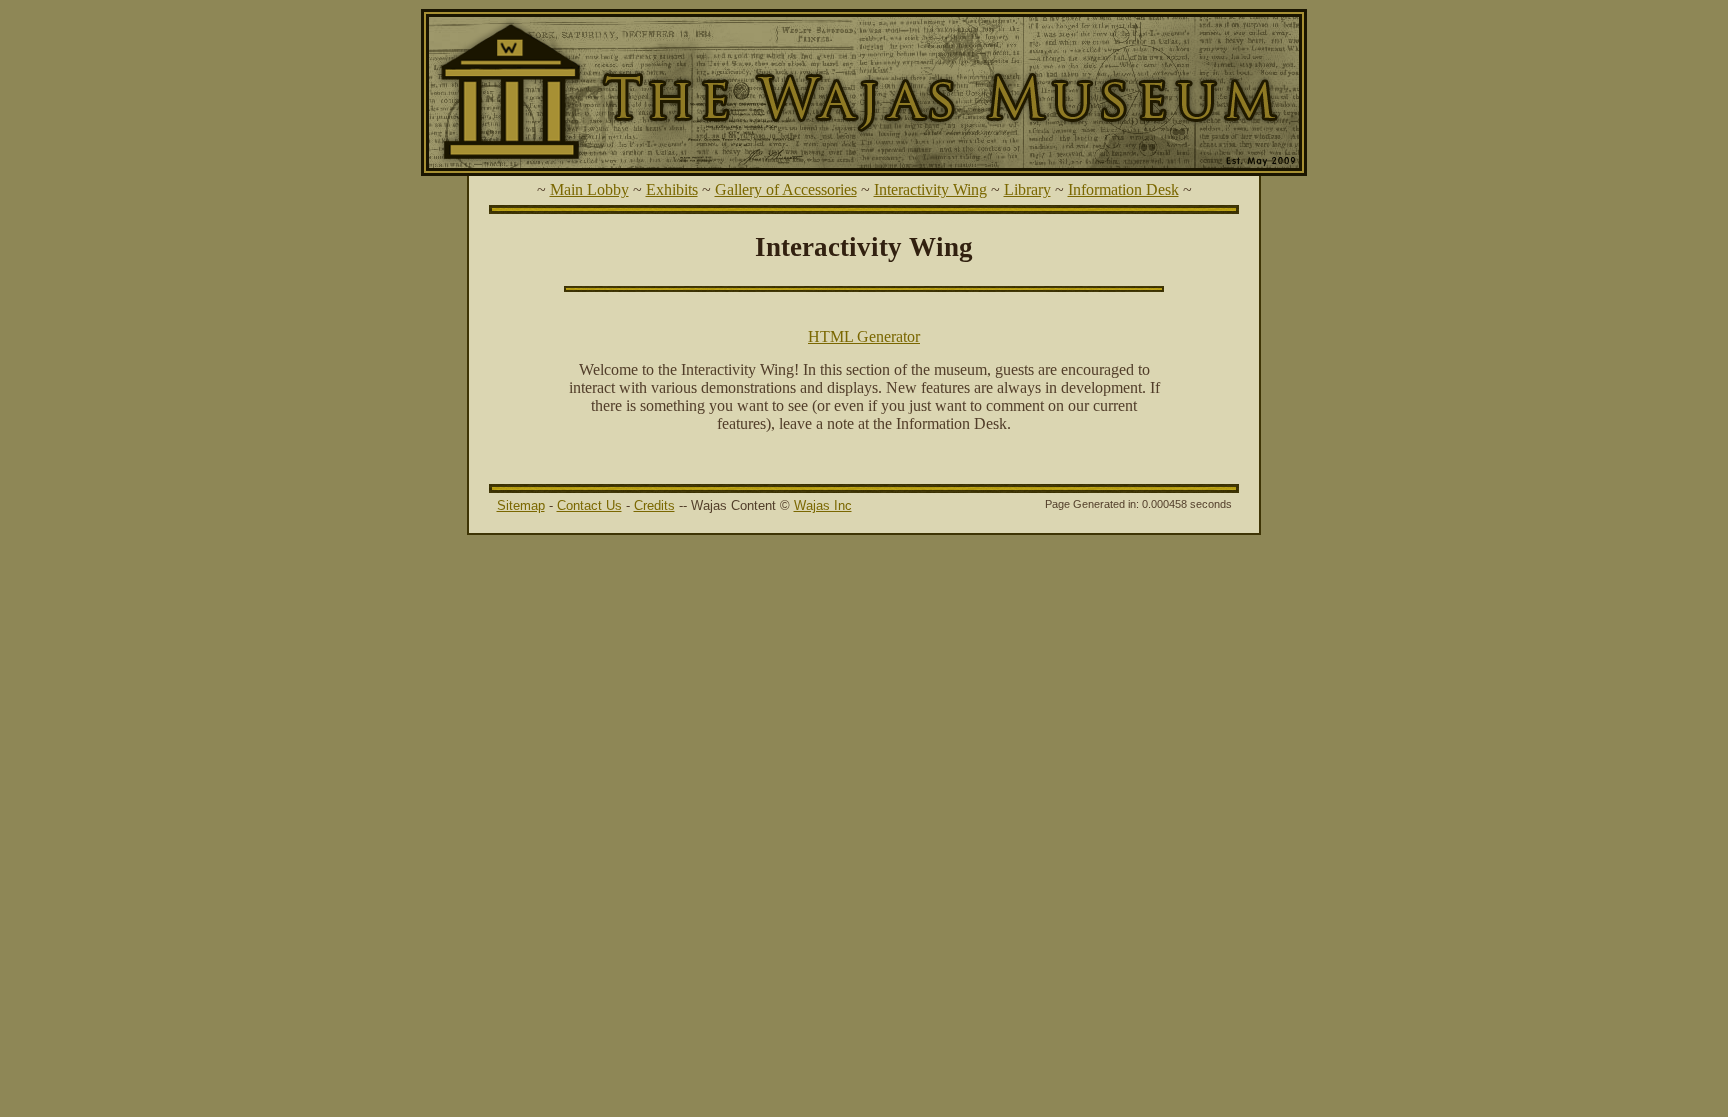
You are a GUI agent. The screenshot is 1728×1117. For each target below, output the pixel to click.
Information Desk (1123, 189)
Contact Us (589, 505)
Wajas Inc (823, 505)
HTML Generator (864, 336)
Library (1027, 189)
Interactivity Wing (930, 189)
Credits (654, 505)
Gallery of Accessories (786, 189)
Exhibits (672, 189)
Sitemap (521, 505)
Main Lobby (589, 189)
